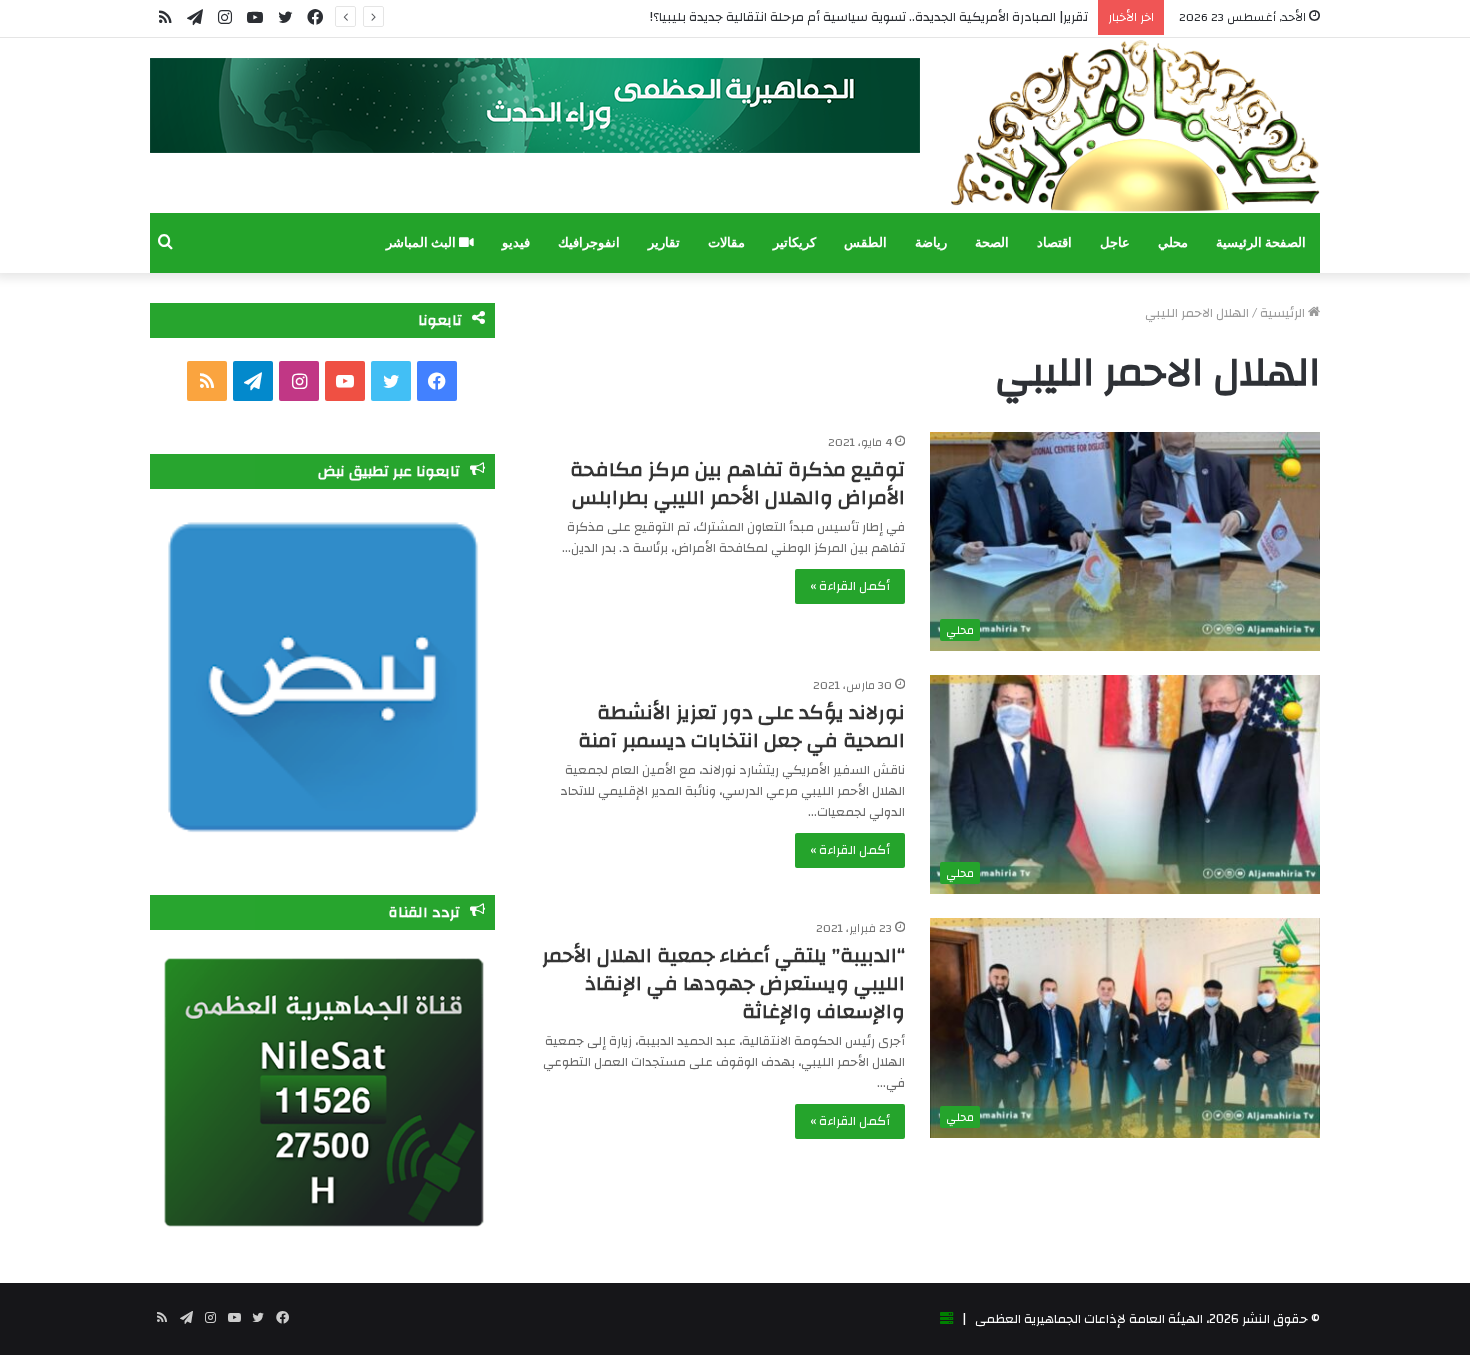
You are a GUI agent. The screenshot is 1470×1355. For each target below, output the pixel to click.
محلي (1173, 242)
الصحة (992, 242)
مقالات (726, 242)
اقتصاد (1054, 242)
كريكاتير (794, 242)
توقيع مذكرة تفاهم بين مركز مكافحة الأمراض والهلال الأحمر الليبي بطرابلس (737, 483)
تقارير (664, 242)
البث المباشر (422, 242)
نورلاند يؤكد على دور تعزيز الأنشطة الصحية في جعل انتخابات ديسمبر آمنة (741, 726)
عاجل (1115, 242)
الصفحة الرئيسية (1261, 242)
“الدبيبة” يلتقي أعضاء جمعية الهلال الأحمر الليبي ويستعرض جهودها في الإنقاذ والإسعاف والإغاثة (723, 983)
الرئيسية (1284, 313)
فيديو (516, 242)
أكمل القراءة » (850, 586)
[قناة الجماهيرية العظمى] (1135, 125)
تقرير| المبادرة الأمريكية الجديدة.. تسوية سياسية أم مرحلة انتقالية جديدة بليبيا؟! (869, 17)
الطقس (865, 242)
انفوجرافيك (589, 242)
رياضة (931, 242)
